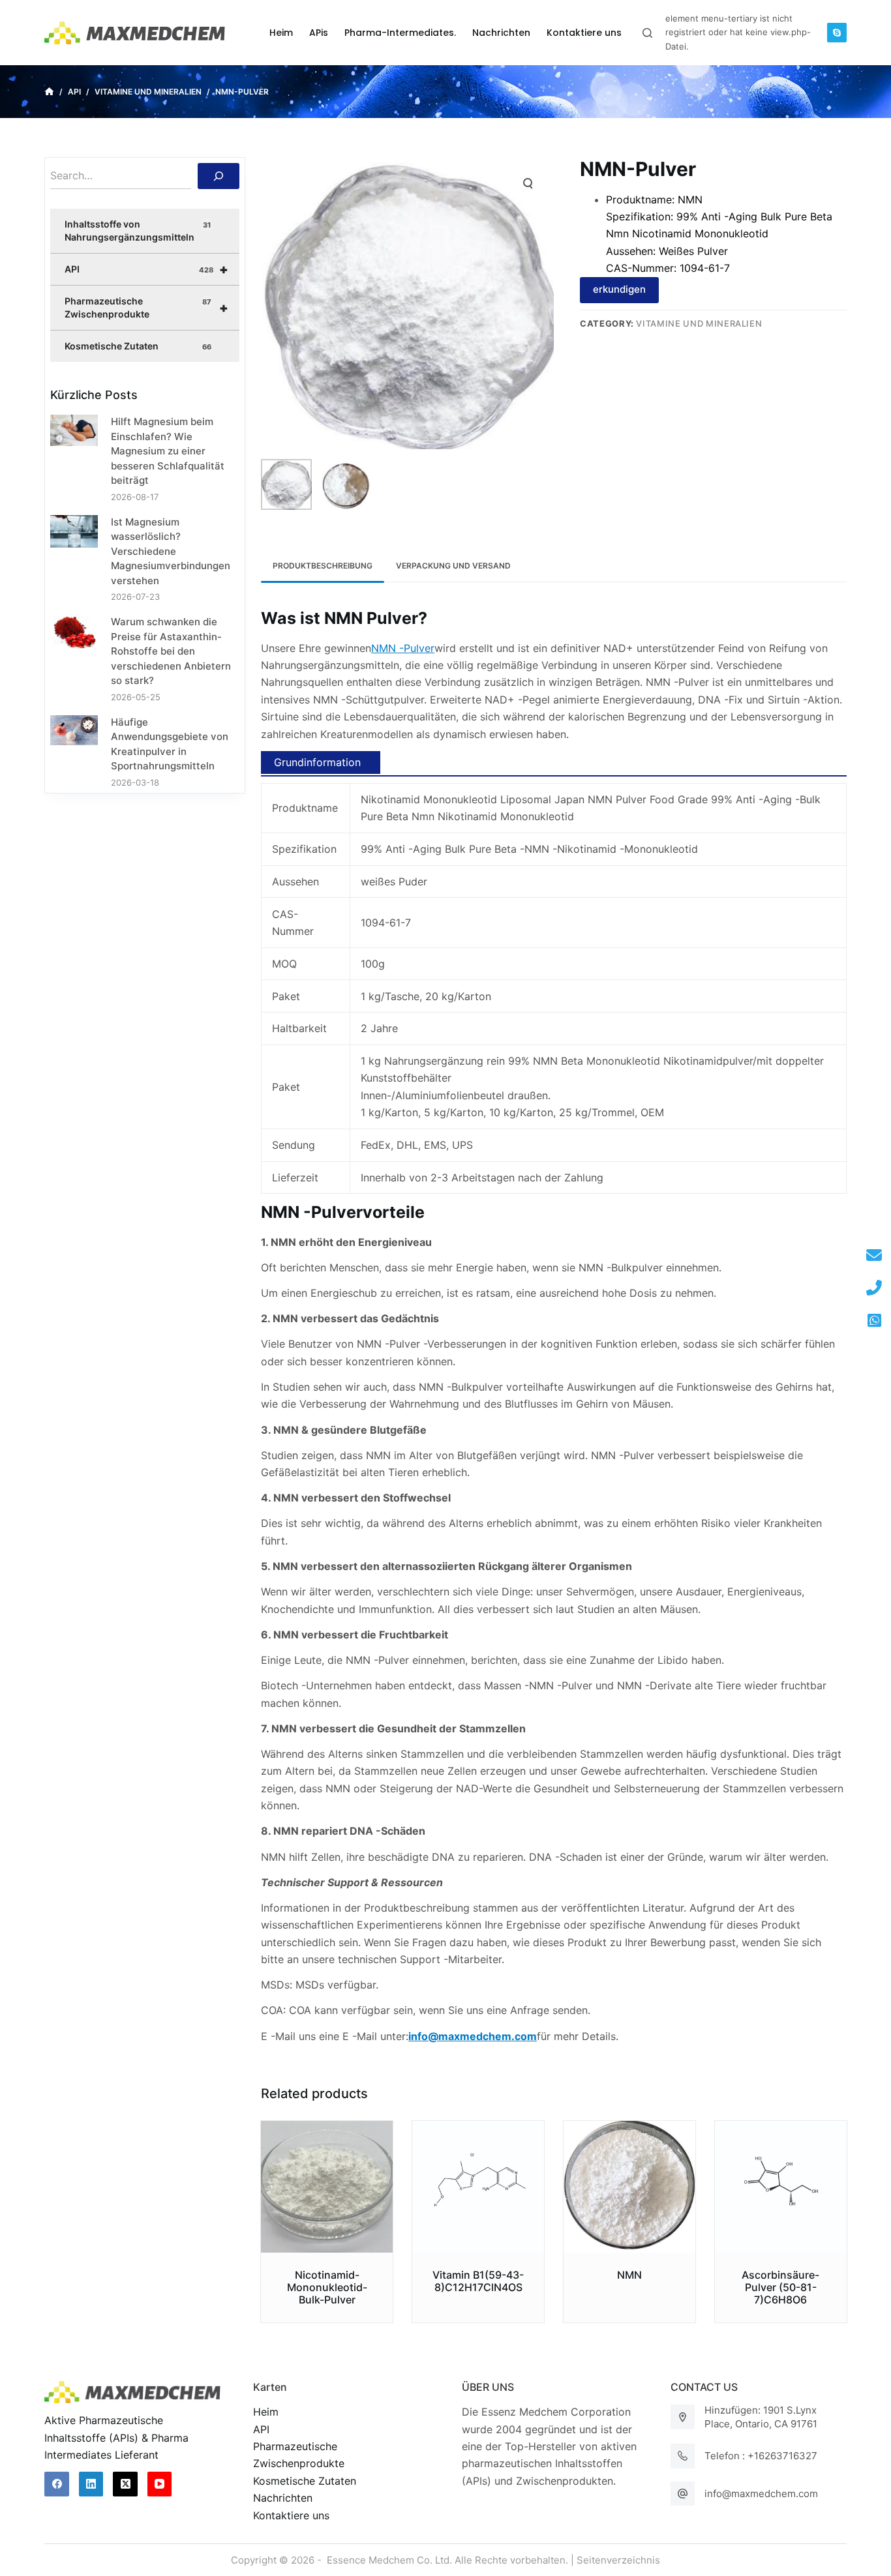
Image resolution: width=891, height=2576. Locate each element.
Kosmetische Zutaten (138, 346)
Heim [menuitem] (281, 33)
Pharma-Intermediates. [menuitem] (400, 33)
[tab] (323, 566)
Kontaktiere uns (291, 2515)
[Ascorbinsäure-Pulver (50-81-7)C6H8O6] (781, 2187)
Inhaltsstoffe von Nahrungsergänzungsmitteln (137, 230)
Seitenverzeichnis (618, 2560)
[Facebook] (57, 2484)
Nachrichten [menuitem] (501, 33)
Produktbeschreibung (323, 566)
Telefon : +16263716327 (761, 2456)
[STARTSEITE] (49, 92)
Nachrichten (283, 2498)
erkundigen (619, 289)
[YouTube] (160, 2484)
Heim (266, 2412)
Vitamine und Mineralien (699, 323)
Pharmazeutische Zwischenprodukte (146, 307)
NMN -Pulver (403, 648)
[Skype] (837, 33)
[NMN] (629, 2187)
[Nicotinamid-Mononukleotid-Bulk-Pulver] (327, 2187)
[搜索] (219, 176)
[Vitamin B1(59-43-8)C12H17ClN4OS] (478, 2187)
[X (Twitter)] (125, 2484)
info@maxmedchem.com (761, 2494)
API (146, 269)
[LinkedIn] (91, 2484)
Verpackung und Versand (453, 566)
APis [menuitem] (319, 33)
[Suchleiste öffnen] (647, 33)
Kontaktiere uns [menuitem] (584, 33)
